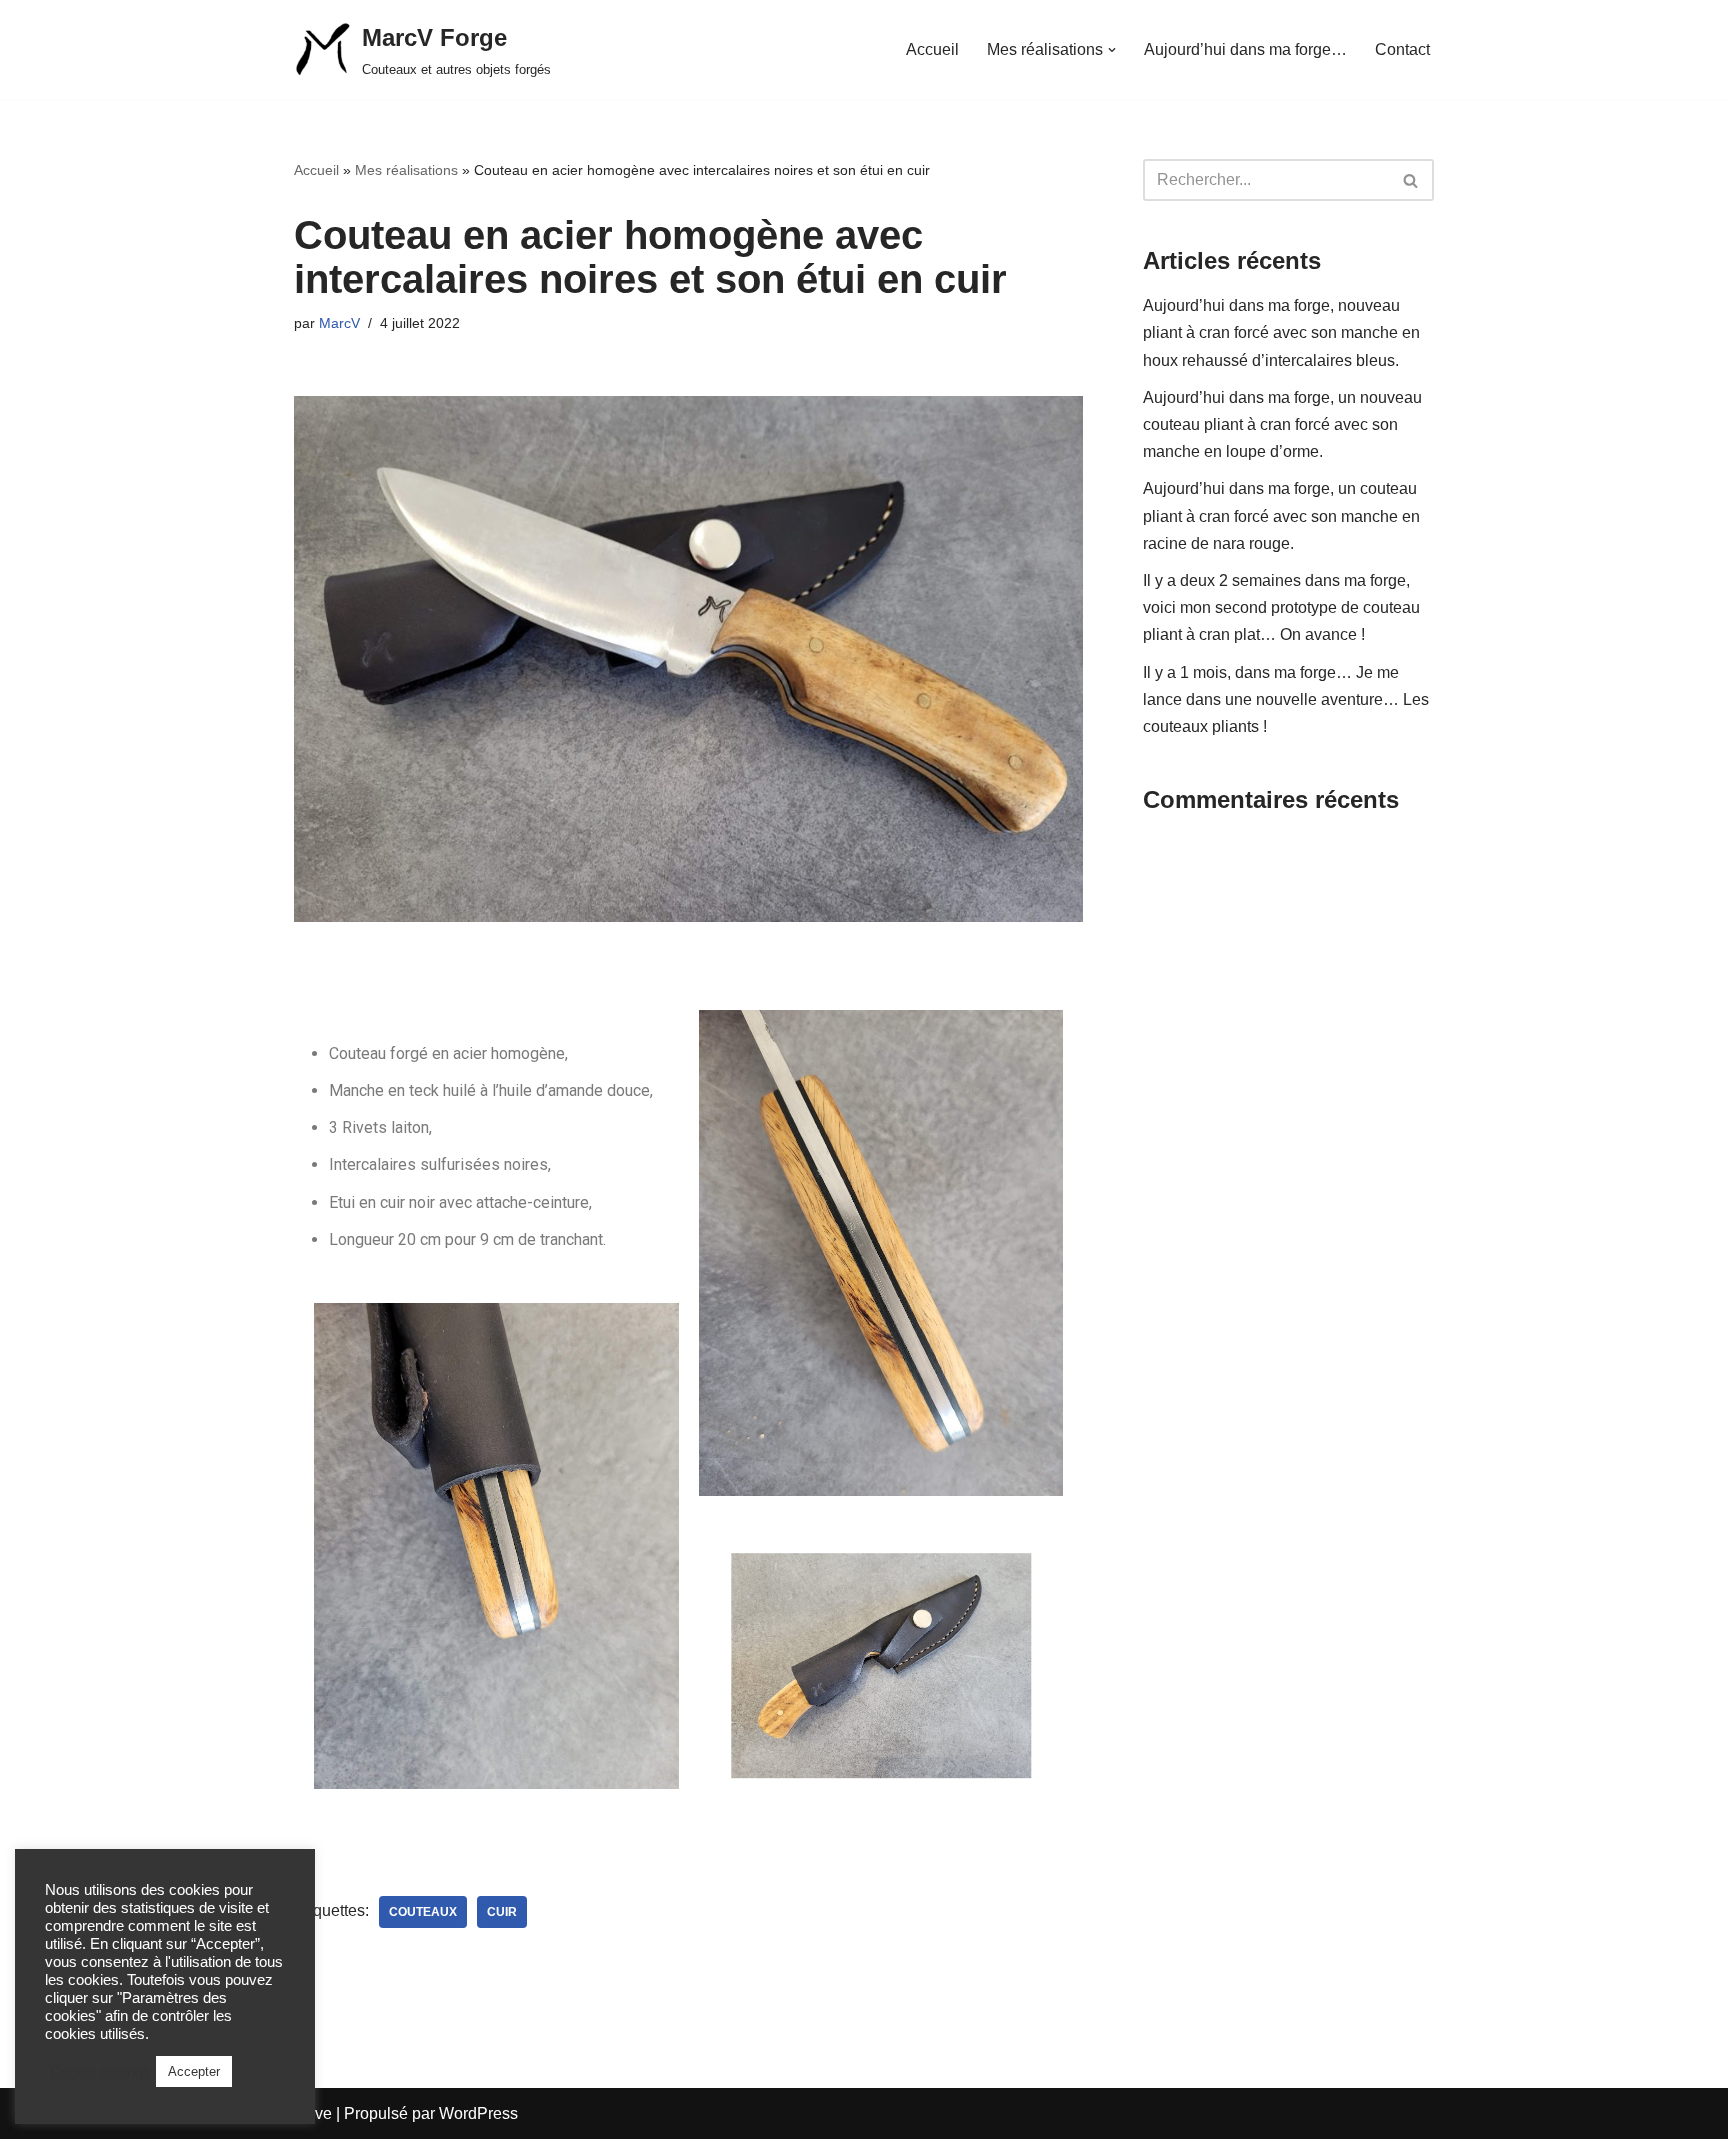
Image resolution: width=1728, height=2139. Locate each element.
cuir (502, 1912)
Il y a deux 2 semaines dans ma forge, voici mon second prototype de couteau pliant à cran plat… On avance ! (1281, 607)
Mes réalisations (406, 170)
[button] (1112, 50)
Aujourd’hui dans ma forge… (1245, 49)
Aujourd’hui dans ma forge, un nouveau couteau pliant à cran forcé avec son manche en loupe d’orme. (1282, 424)
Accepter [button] (194, 2071)
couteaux (423, 1912)
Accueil (932, 49)
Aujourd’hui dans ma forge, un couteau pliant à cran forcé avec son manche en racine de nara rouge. (1281, 515)
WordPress (478, 2113)
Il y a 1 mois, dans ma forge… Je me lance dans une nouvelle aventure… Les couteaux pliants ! (1286, 699)
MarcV (339, 323)
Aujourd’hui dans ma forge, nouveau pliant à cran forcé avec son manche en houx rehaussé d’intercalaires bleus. (1281, 332)
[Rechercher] (1411, 180)
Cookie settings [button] (100, 2072)
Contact (1402, 49)
